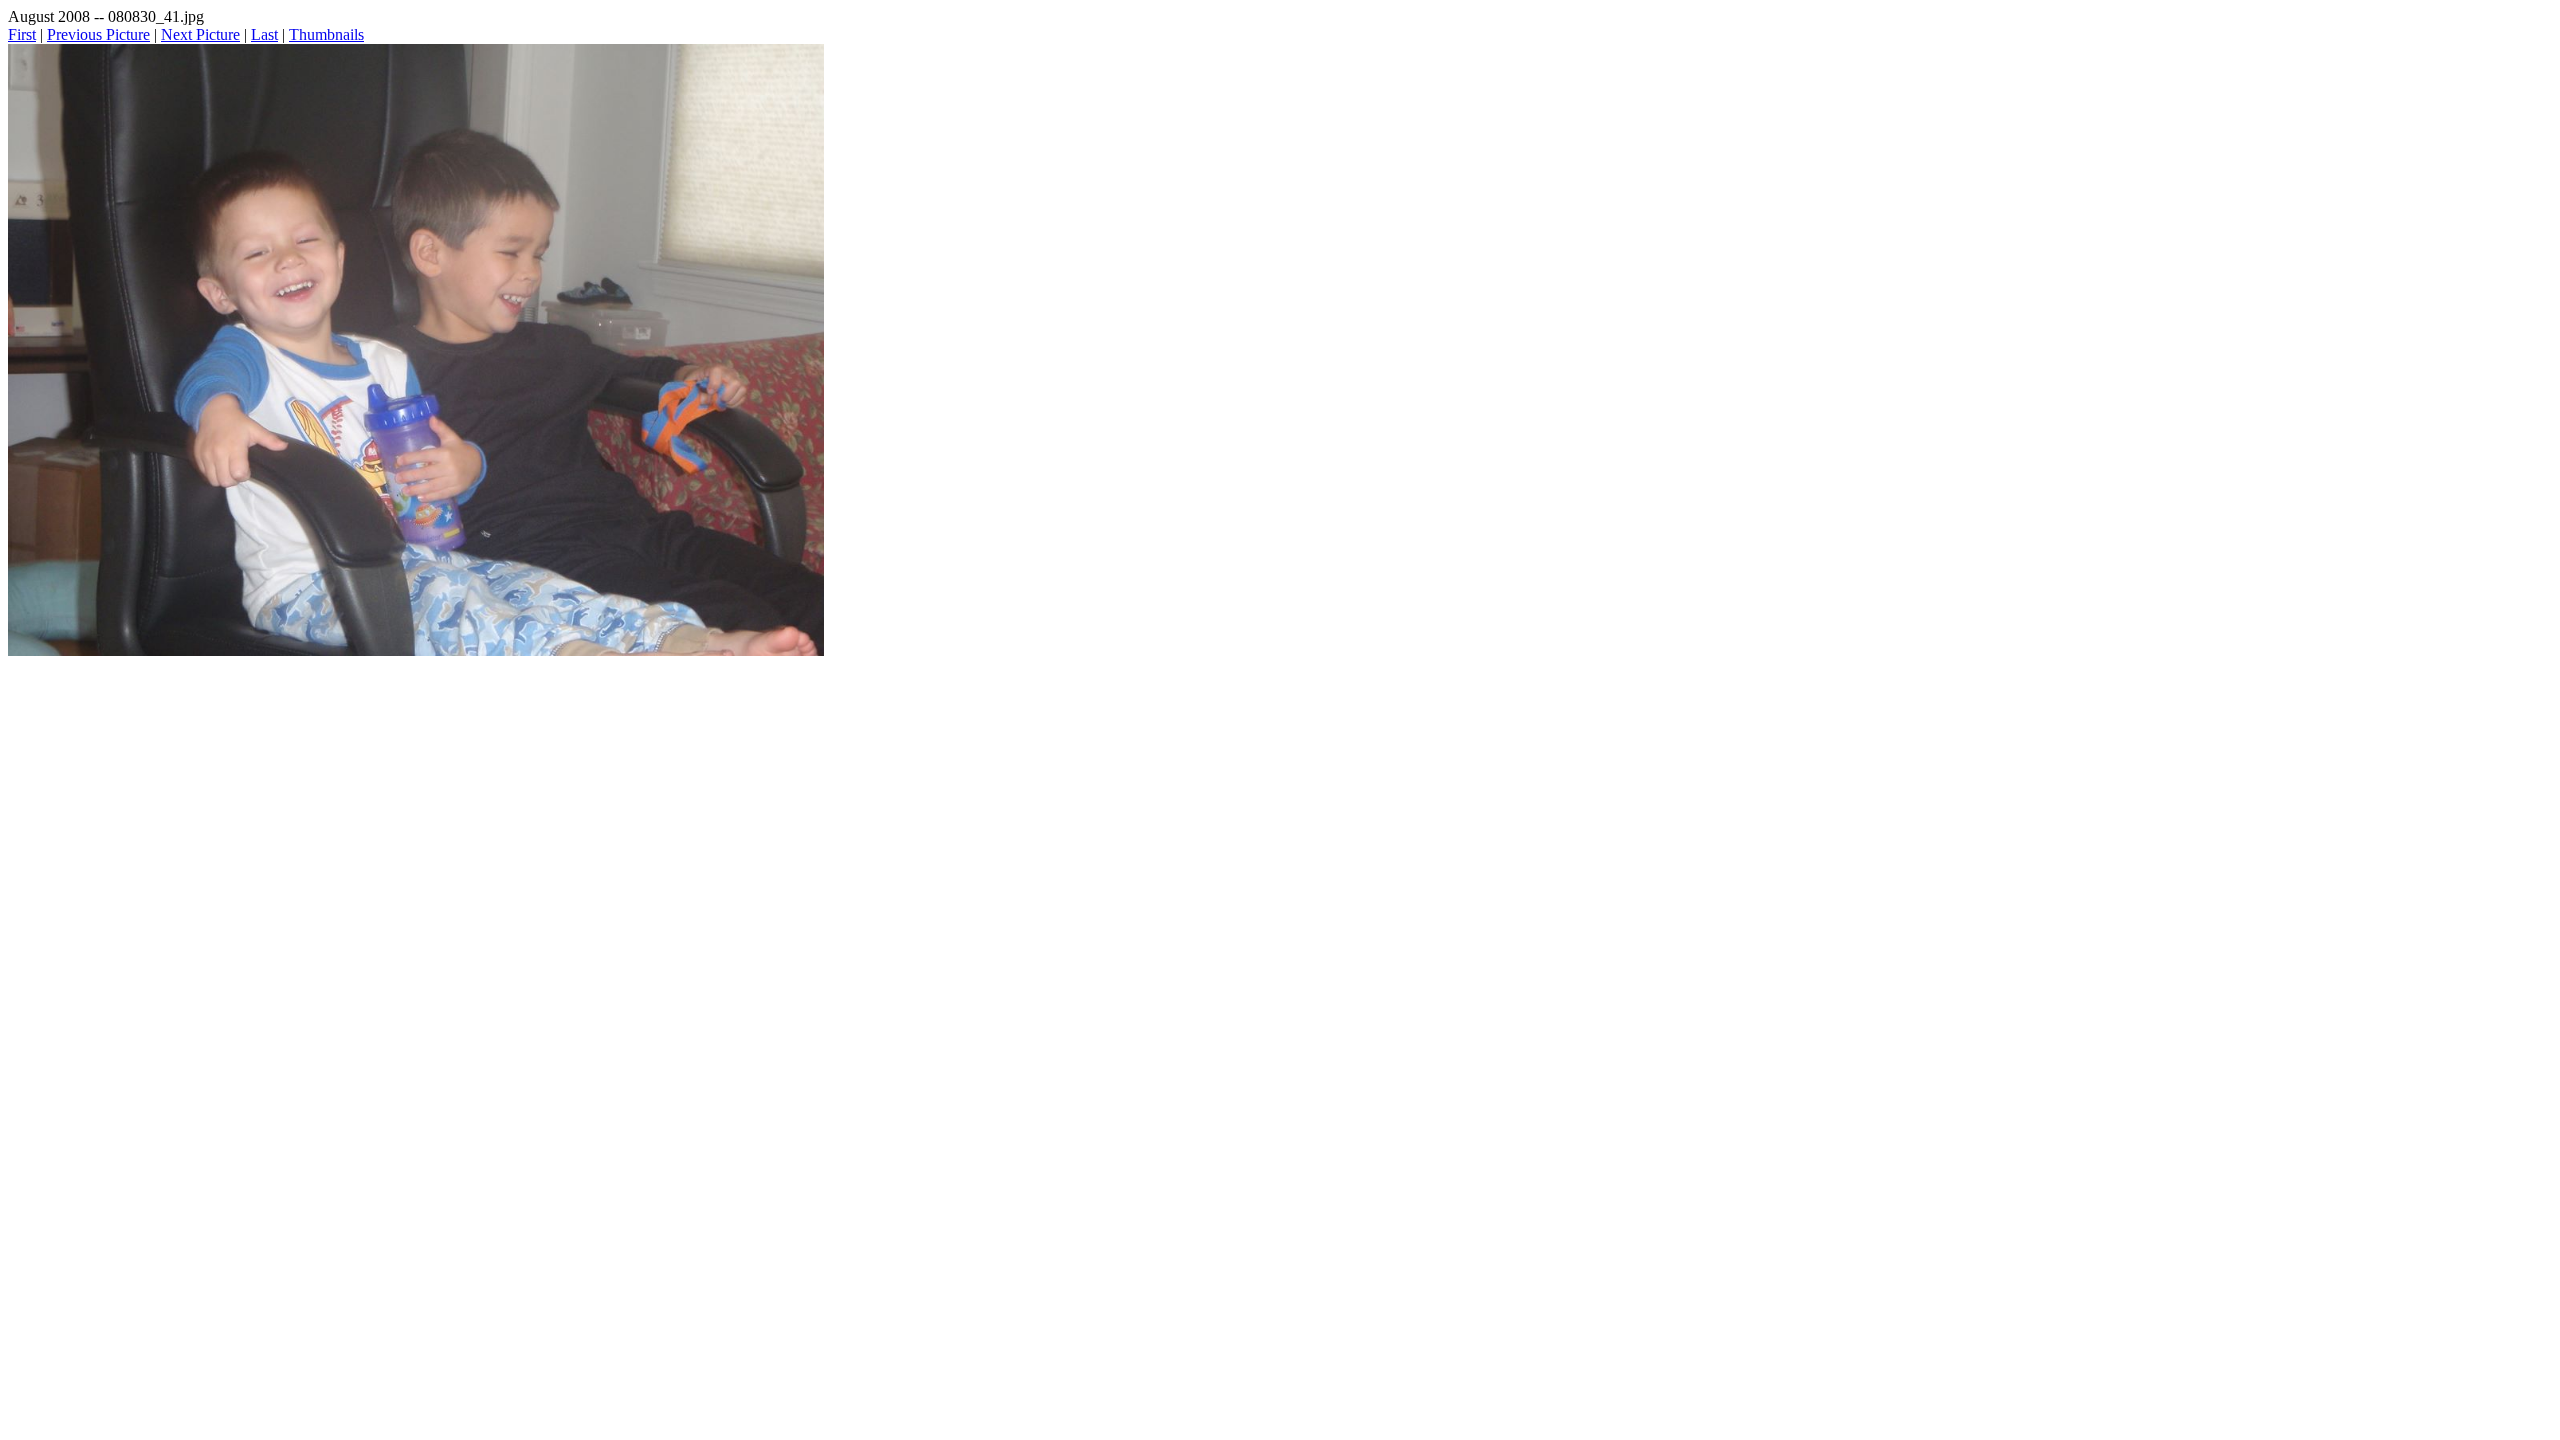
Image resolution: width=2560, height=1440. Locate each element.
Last (264, 34)
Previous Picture (98, 34)
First (22, 34)
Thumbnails (326, 34)
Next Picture (200, 34)
